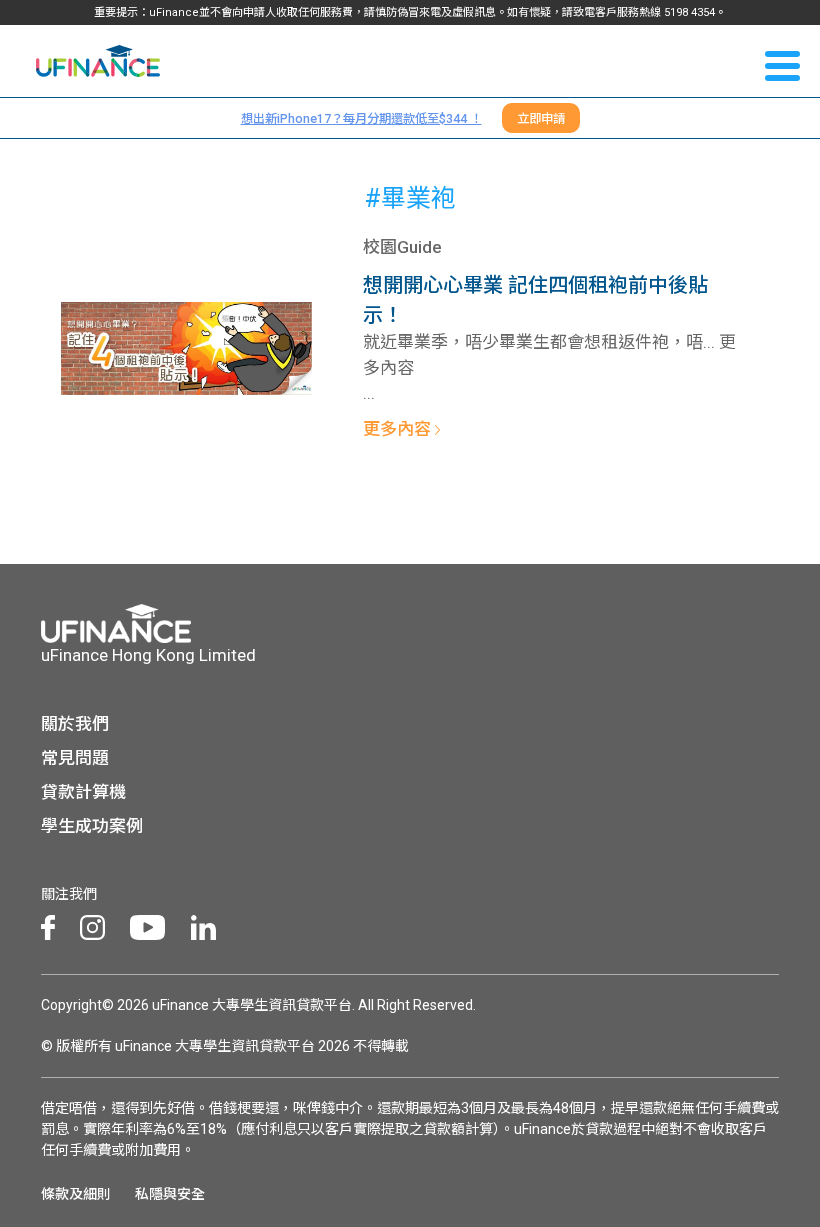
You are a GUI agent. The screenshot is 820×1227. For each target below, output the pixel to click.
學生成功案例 (92, 826)
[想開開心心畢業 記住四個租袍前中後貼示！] (186, 347)
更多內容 (399, 429)
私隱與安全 (170, 1194)
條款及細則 (76, 1194)
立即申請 (541, 118)
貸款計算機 (83, 792)
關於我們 (75, 724)
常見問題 (75, 758)
